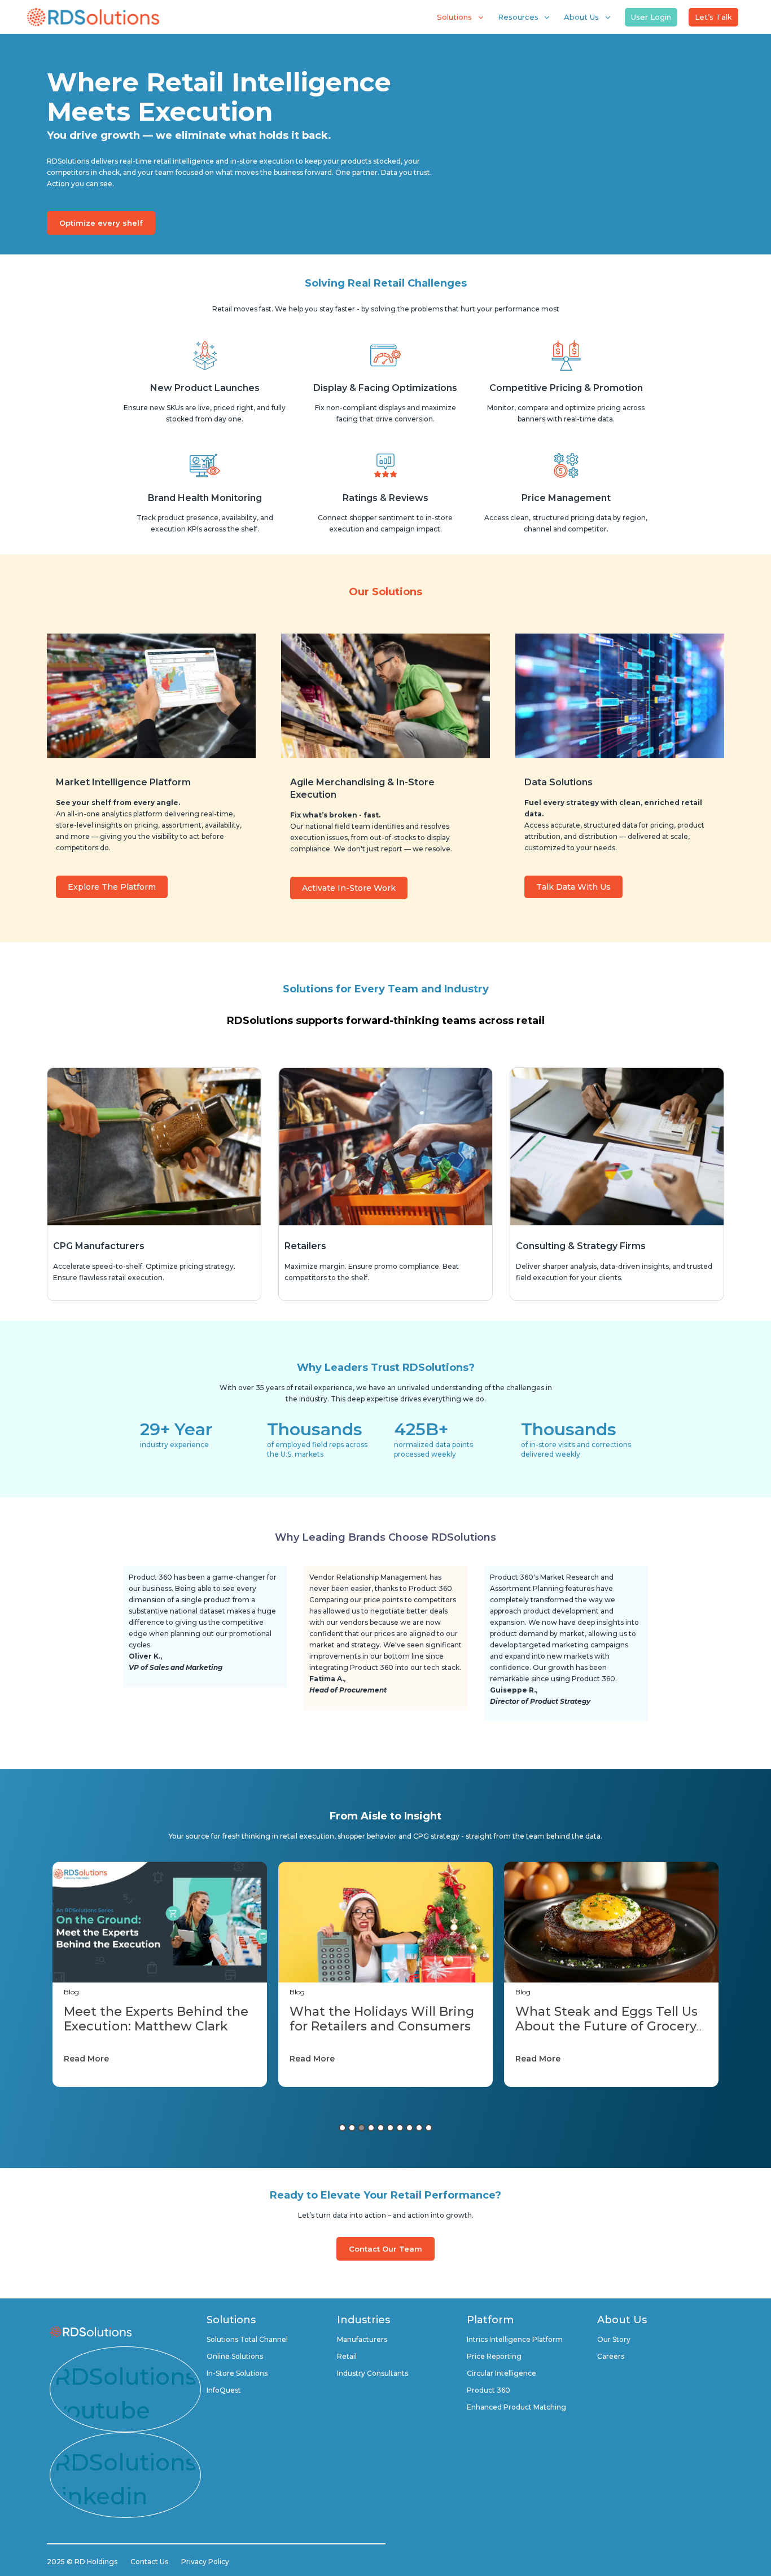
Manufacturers (362, 2339)
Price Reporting (494, 2356)
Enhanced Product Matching (516, 2407)
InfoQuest (224, 2390)
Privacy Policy (205, 2562)
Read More (86, 2059)
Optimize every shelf (101, 223)
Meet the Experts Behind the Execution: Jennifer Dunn (608, 2019)
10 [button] (429, 2128)
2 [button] (352, 2128)
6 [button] (390, 2128)
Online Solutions (235, 2356)
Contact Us (149, 2562)
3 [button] (362, 2128)
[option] (160, 1974)
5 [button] (381, 2128)
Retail (347, 2356)
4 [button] (371, 2128)
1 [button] (342, 2128)
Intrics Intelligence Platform (515, 2339)
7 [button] (400, 2128)
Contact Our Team (385, 2249)
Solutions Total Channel (247, 2339)
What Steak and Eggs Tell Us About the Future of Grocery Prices (381, 2026)
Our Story (614, 2339)
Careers (611, 2356)
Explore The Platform (112, 887)
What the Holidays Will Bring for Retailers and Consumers (156, 2019)
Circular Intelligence (501, 2373)
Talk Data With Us (573, 887)
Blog (71, 1992)
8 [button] (409, 2128)
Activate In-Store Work (349, 888)
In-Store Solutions (237, 2373)
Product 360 (489, 2390)
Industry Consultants (373, 2373)
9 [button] (419, 2128)
